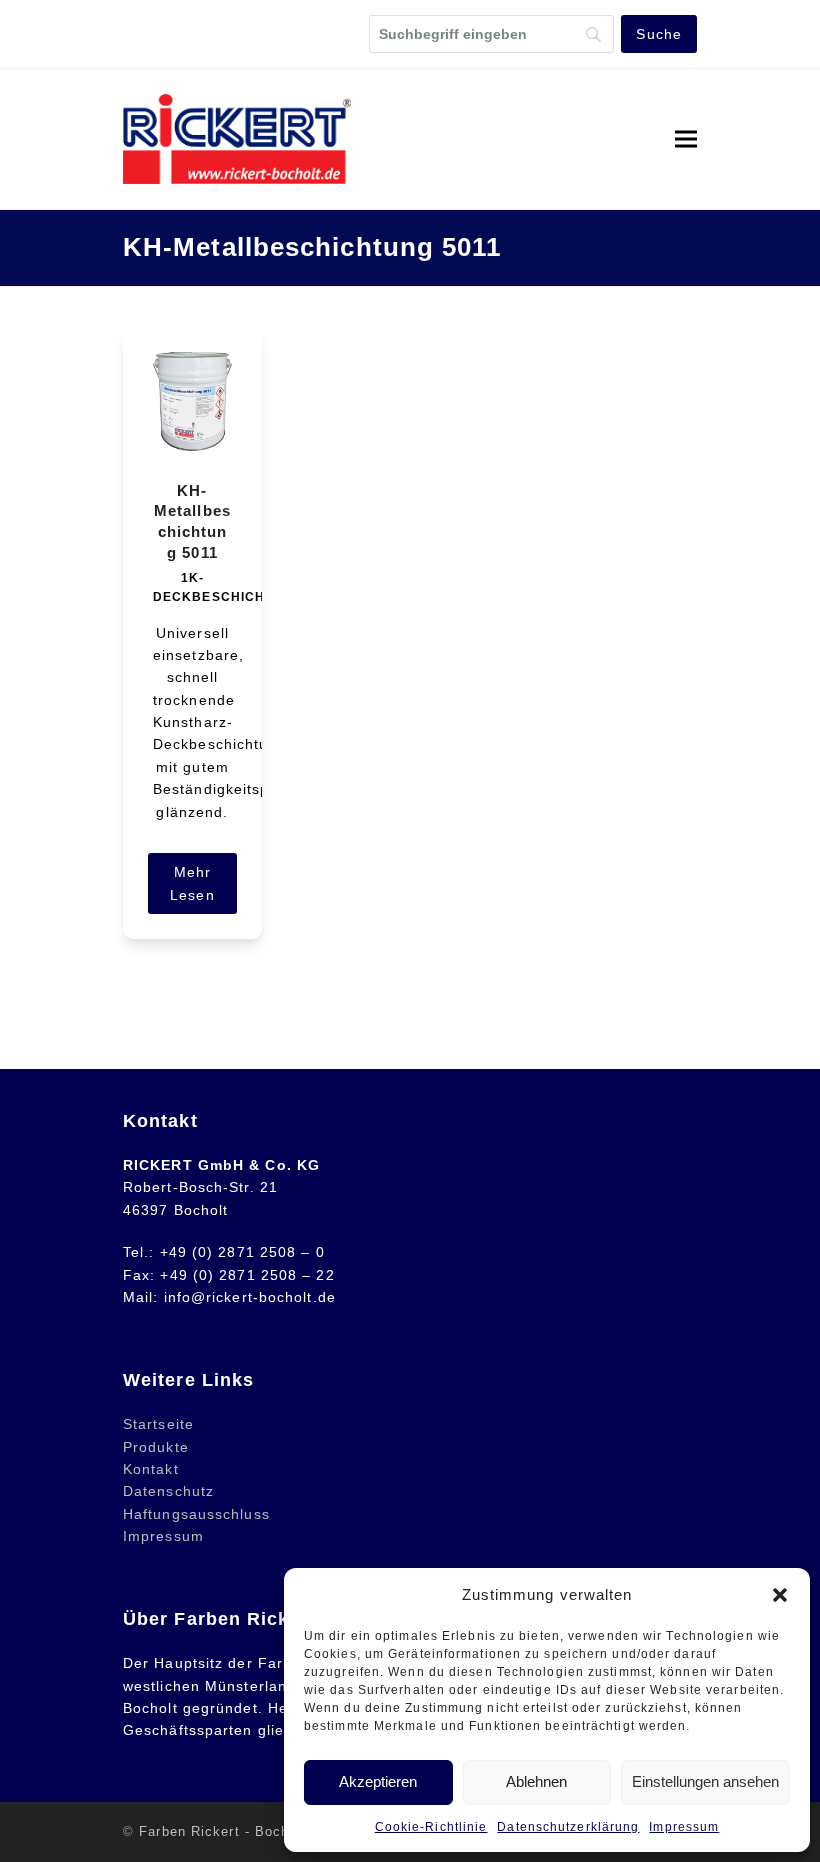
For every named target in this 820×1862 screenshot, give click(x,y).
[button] (780, 1595)
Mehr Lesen (192, 883)
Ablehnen (536, 1781)
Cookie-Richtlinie (431, 1827)
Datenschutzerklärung (568, 1827)
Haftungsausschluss (196, 1514)
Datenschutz (168, 1491)
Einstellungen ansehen (705, 1781)
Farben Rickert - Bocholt (222, 1831)
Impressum (684, 1827)
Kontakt (151, 1469)
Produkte (156, 1447)
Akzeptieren (378, 1781)
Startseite (158, 1424)
